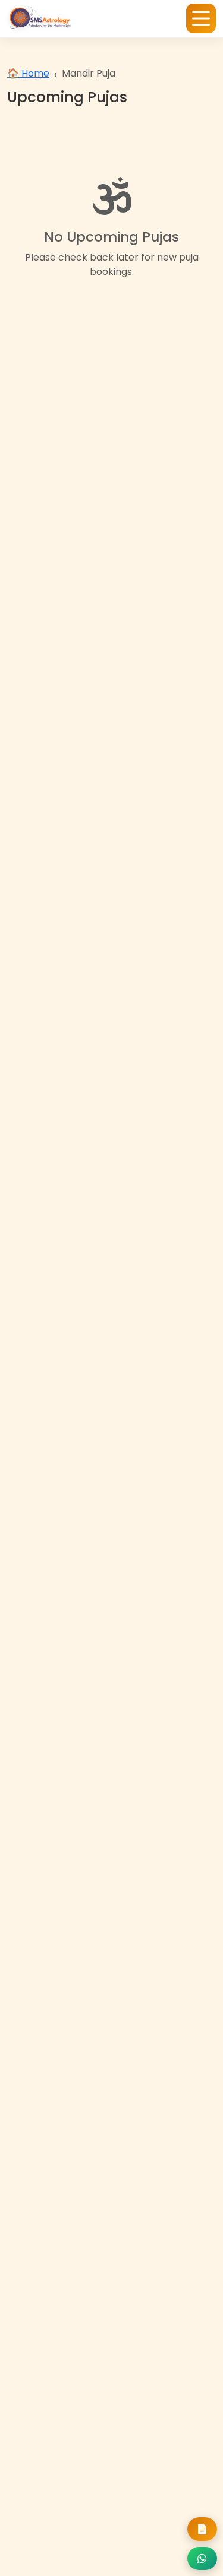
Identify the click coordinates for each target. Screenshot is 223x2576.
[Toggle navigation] (201, 18)
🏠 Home (28, 73)
